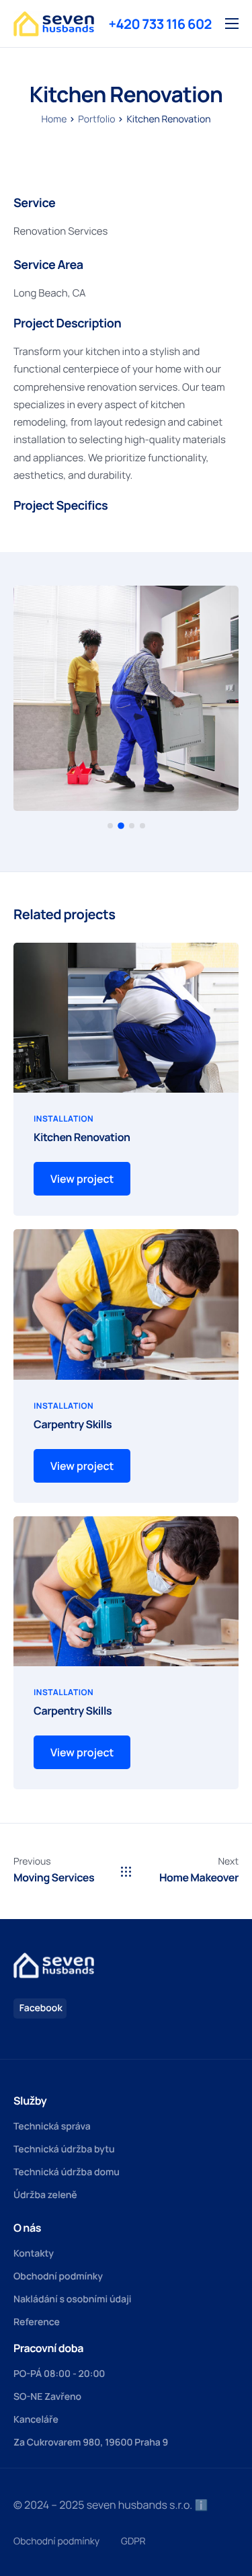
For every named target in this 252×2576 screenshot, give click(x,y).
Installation (64, 1119)
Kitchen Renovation (82, 1137)
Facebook (40, 2008)
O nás (27, 2228)
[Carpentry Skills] (126, 1303)
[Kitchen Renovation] (126, 1017)
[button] (110, 826)
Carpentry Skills (73, 1424)
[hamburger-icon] (232, 24)
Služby (30, 2101)
